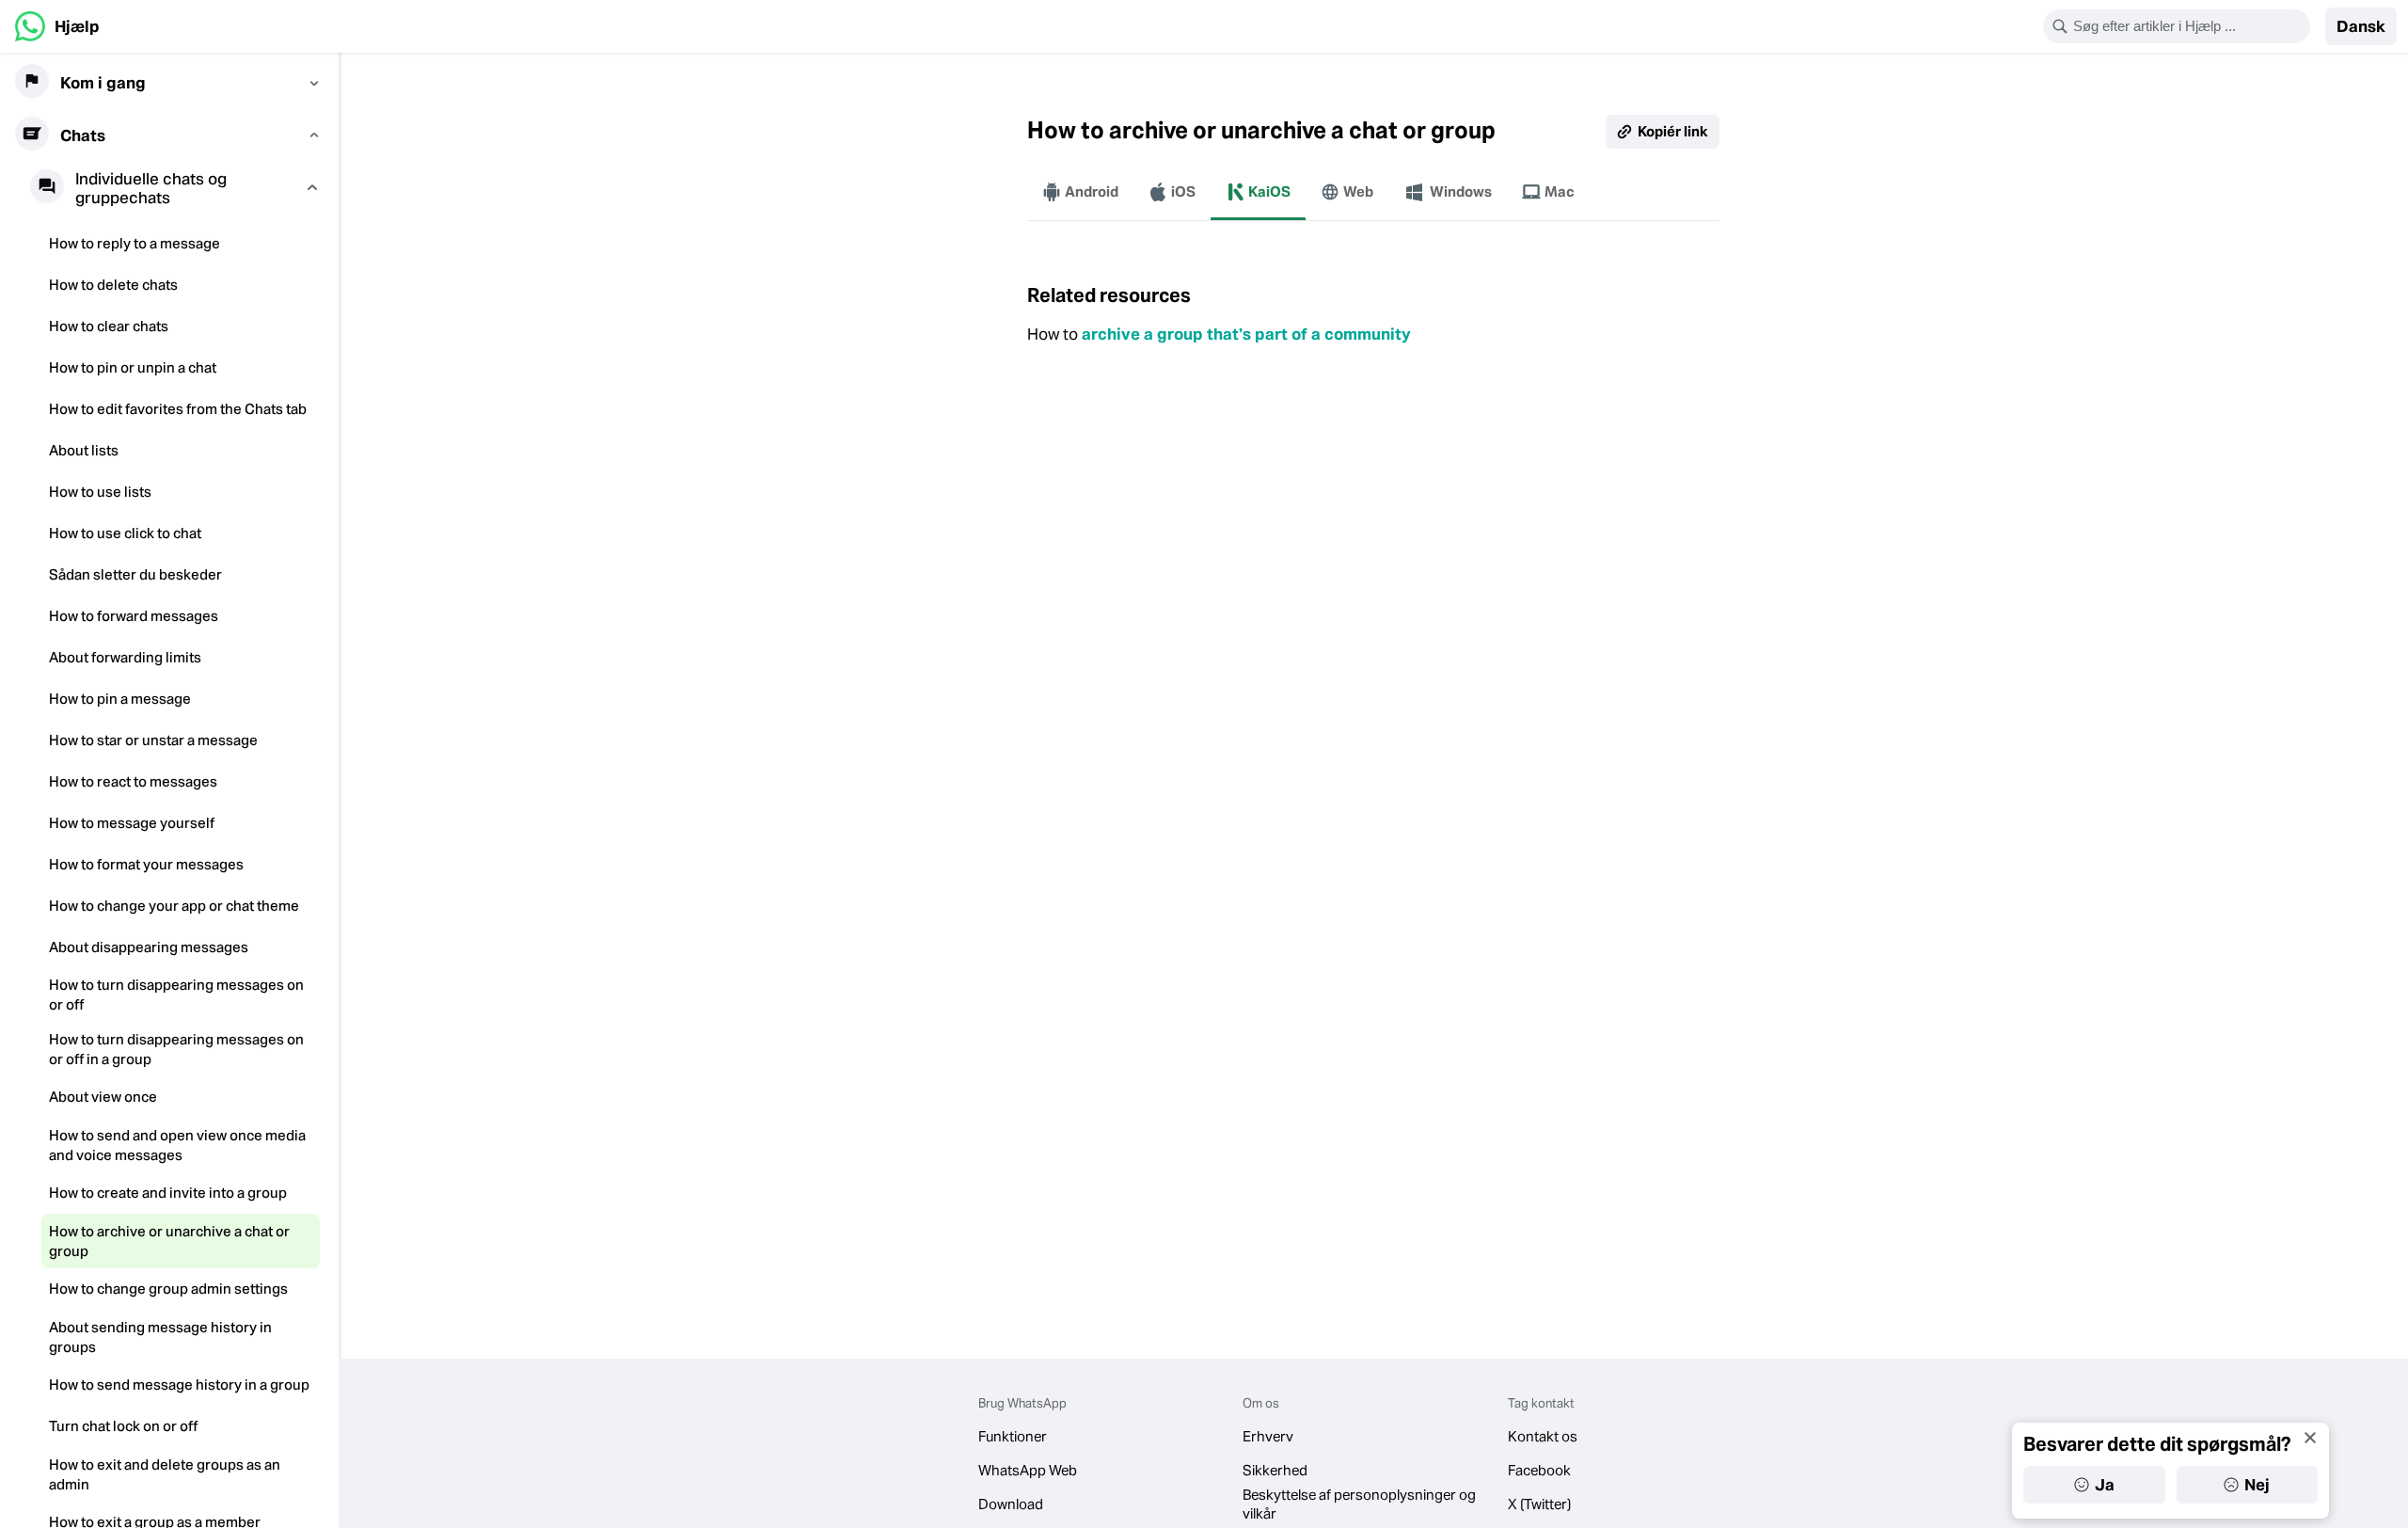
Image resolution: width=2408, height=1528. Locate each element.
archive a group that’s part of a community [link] (1246, 334)
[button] (2361, 26)
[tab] (1080, 192)
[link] (57, 26)
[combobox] (2189, 26)
